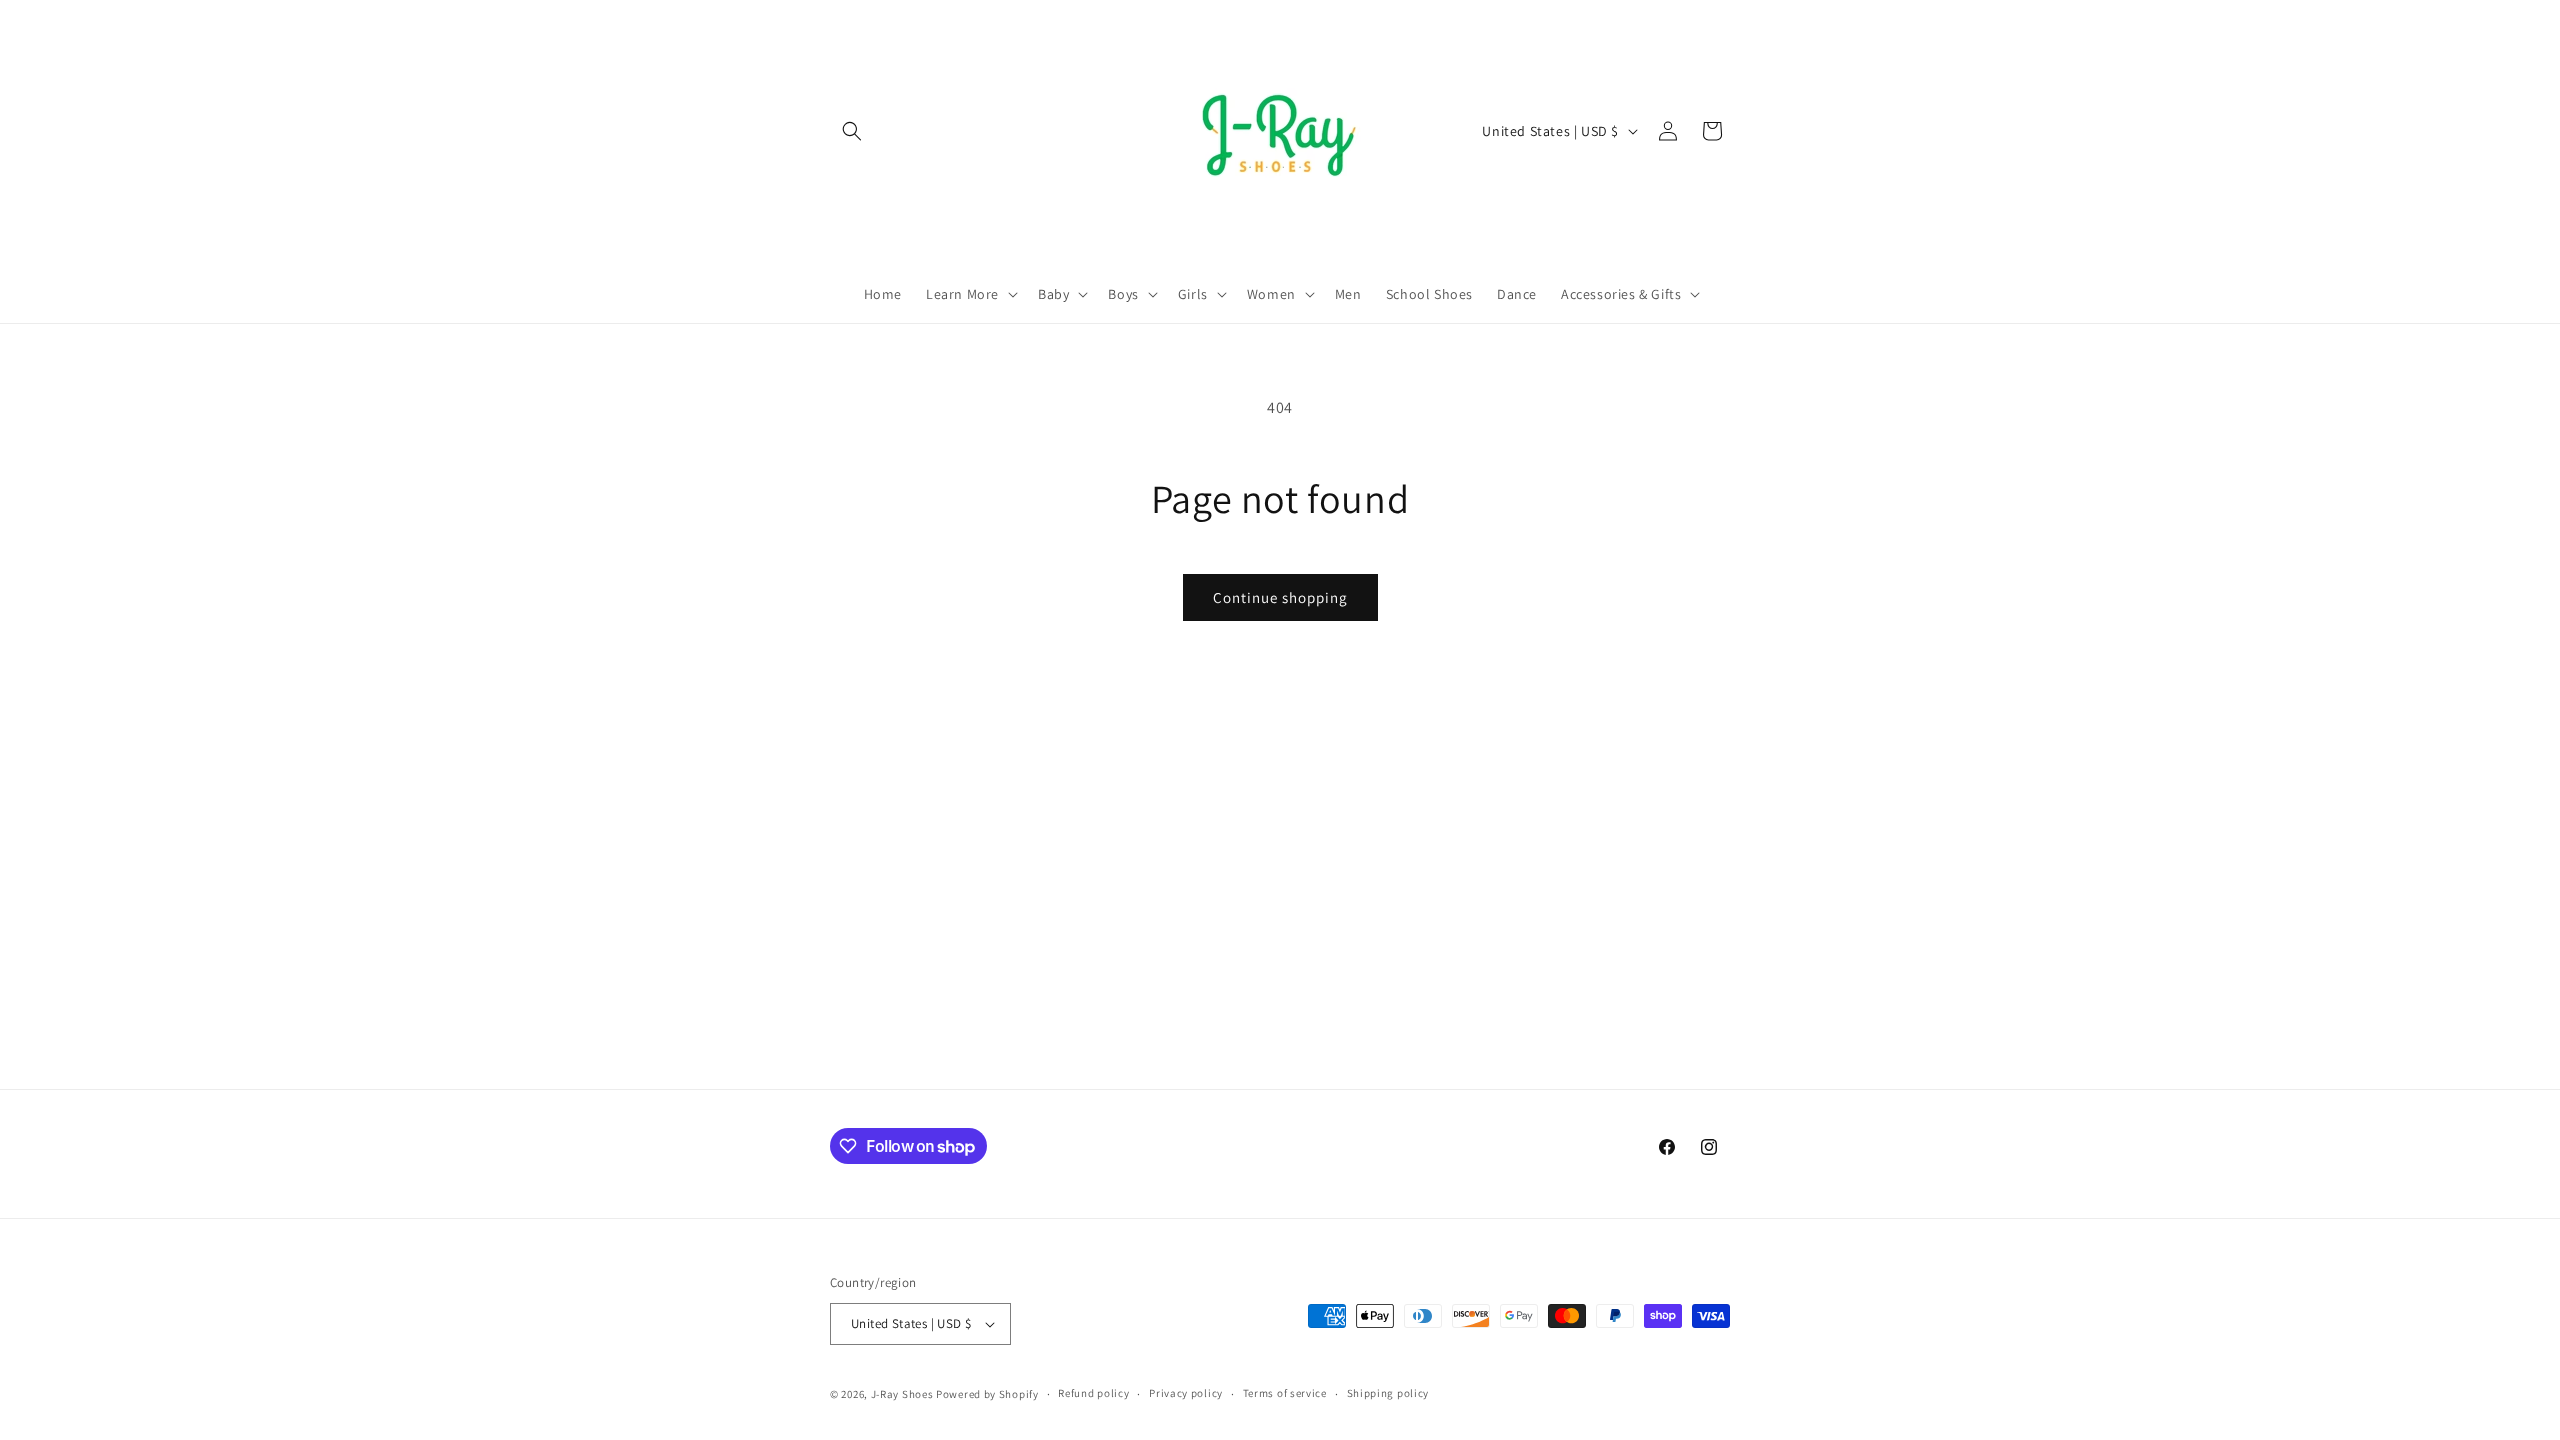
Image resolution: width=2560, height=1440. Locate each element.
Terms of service (1285, 1393)
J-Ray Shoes (902, 1394)
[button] (852, 131)
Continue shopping (1280, 597)
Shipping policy (1388, 1393)
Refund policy (1093, 1393)
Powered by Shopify (987, 1394)
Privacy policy (1186, 1393)
